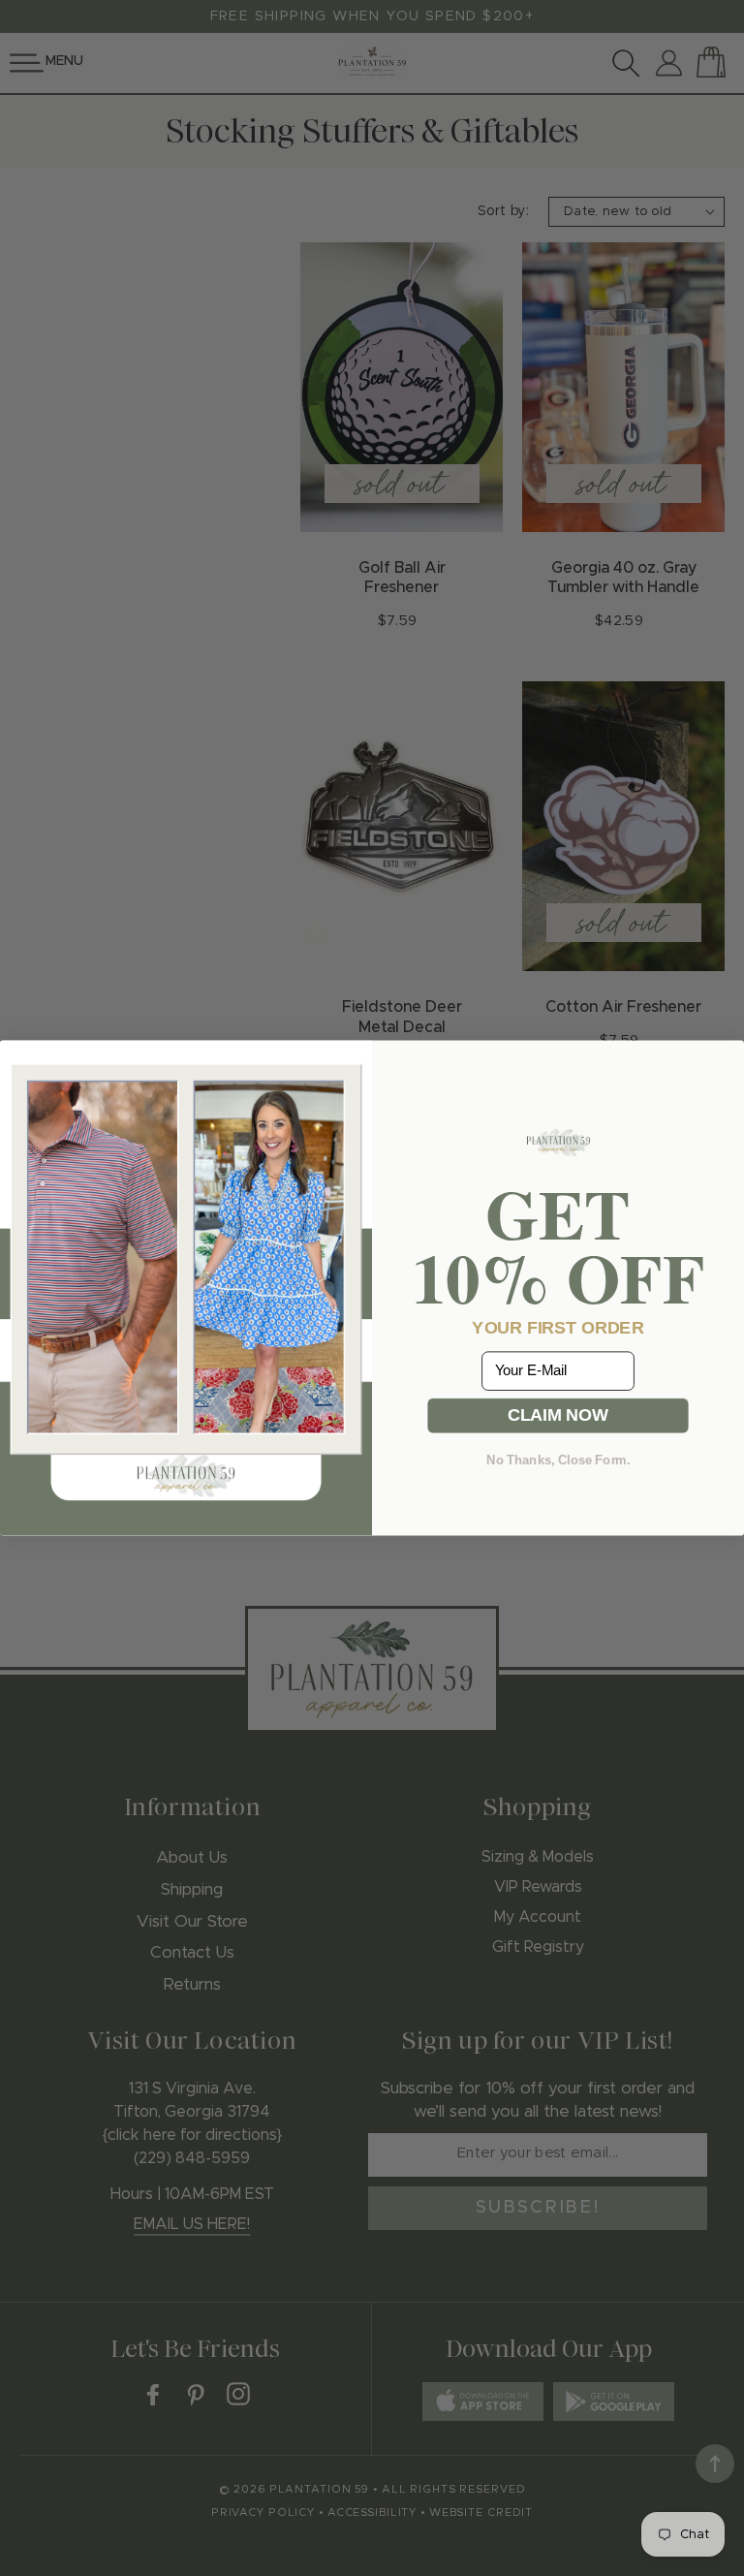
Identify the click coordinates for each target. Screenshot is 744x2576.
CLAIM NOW (558, 1415)
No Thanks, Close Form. (558, 1460)
